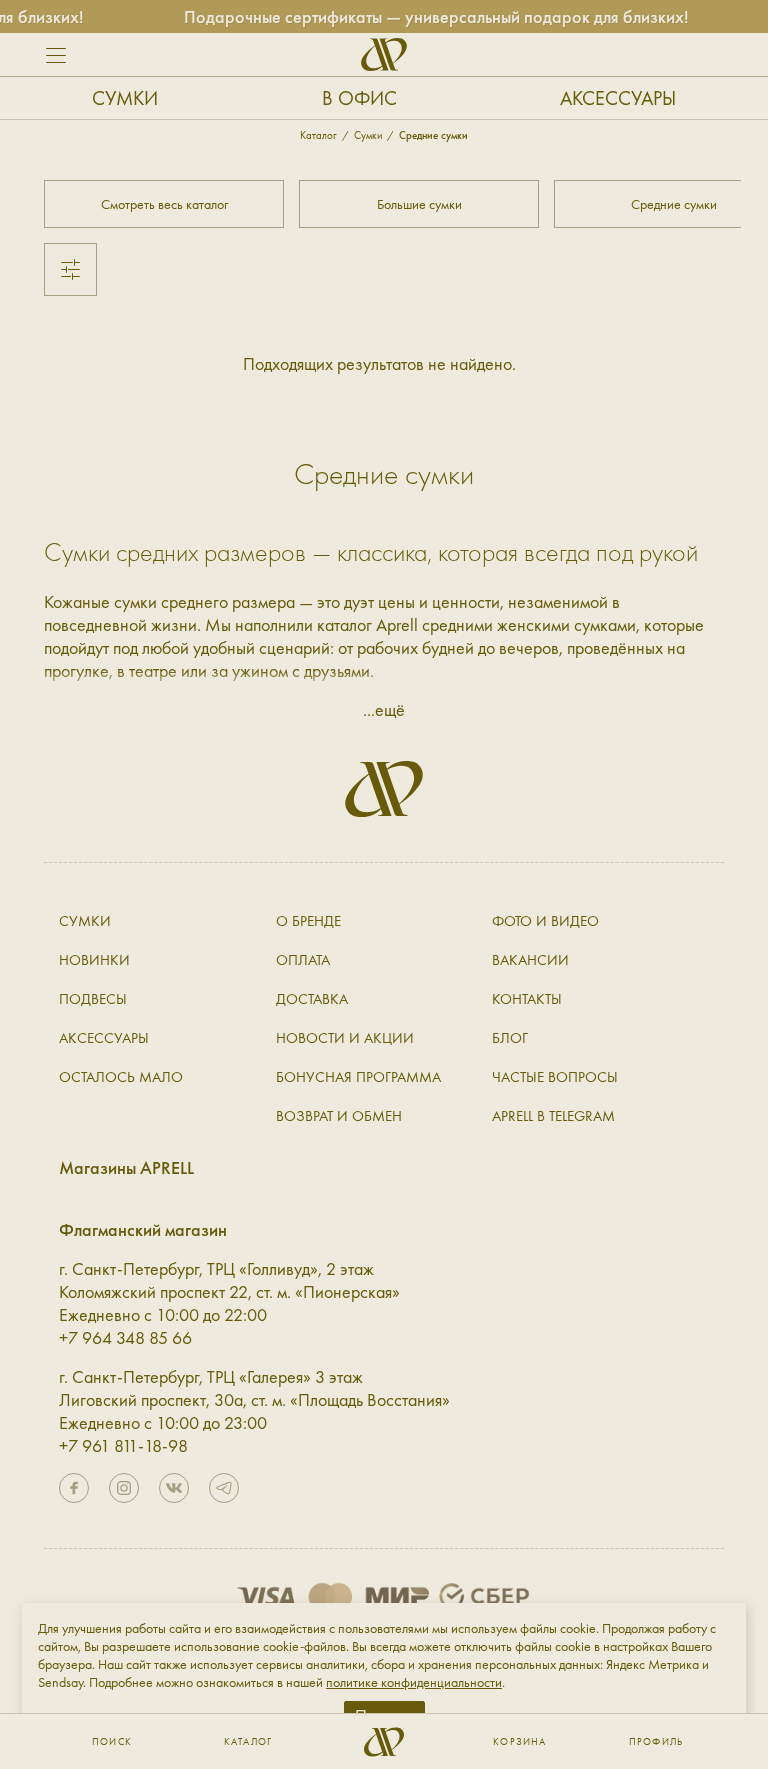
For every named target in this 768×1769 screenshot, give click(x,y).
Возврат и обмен (339, 1116)
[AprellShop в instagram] (124, 1488)
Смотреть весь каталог (164, 204)
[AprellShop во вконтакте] (174, 1488)
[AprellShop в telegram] (224, 1488)
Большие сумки (419, 204)
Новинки (94, 960)
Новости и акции (345, 1038)
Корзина (519, 1742)
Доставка (312, 999)
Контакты (527, 999)
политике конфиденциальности (414, 1682)
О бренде (308, 921)
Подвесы (93, 999)
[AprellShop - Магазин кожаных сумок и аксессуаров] (384, 54)
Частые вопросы (555, 1077)
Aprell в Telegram (553, 1116)
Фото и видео (545, 921)
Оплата (303, 960)
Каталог (248, 1742)
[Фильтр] (70, 269)
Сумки (125, 98)
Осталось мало (121, 1077)
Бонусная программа (358, 1077)
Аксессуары (618, 98)
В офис (359, 98)
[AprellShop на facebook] (74, 1488)
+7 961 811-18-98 (123, 1445)
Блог (510, 1038)
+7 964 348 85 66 (125, 1337)
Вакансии (530, 960)
